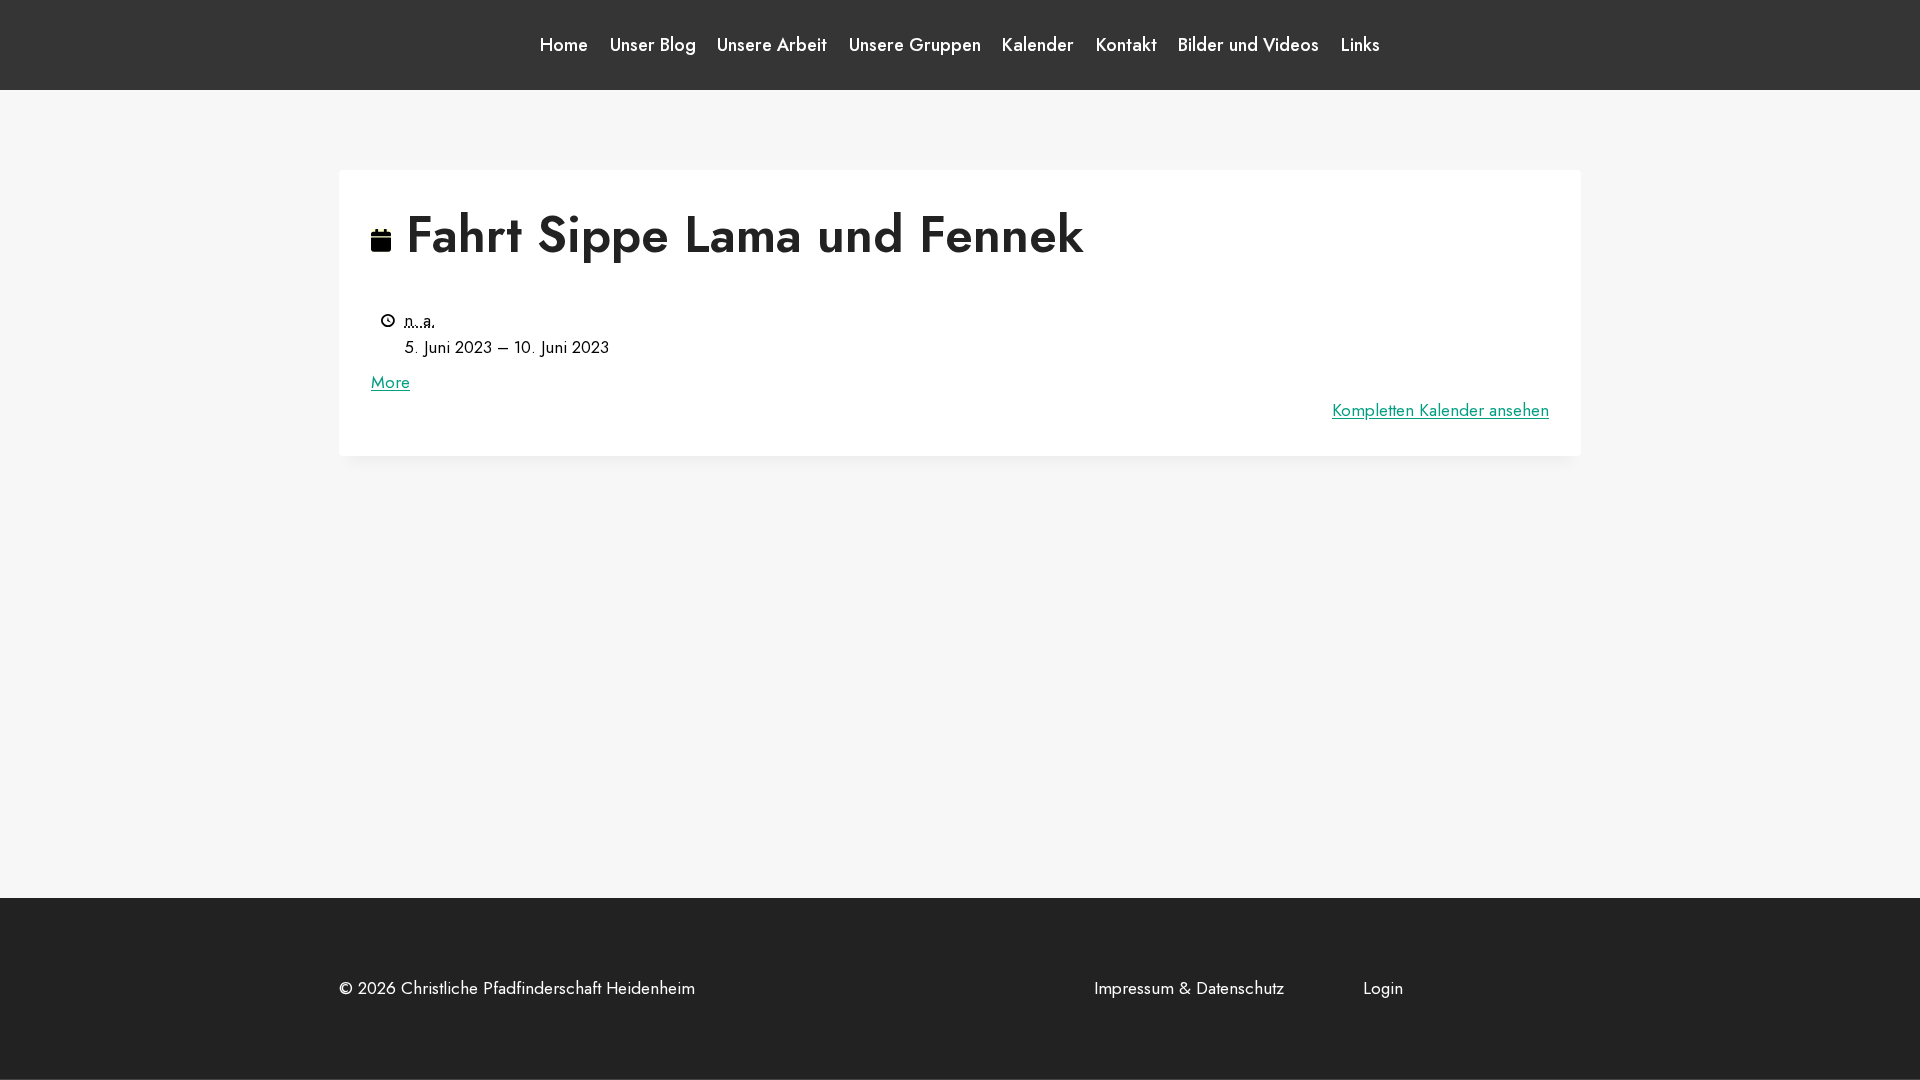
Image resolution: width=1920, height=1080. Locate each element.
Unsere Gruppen (915, 45)
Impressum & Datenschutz (1189, 988)
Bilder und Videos (1248, 45)
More (390, 382)
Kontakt (1126, 45)
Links (1360, 45)
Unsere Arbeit (772, 45)
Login (1383, 988)
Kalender (1038, 45)
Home (564, 45)
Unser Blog (653, 45)
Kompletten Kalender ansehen (1440, 410)
